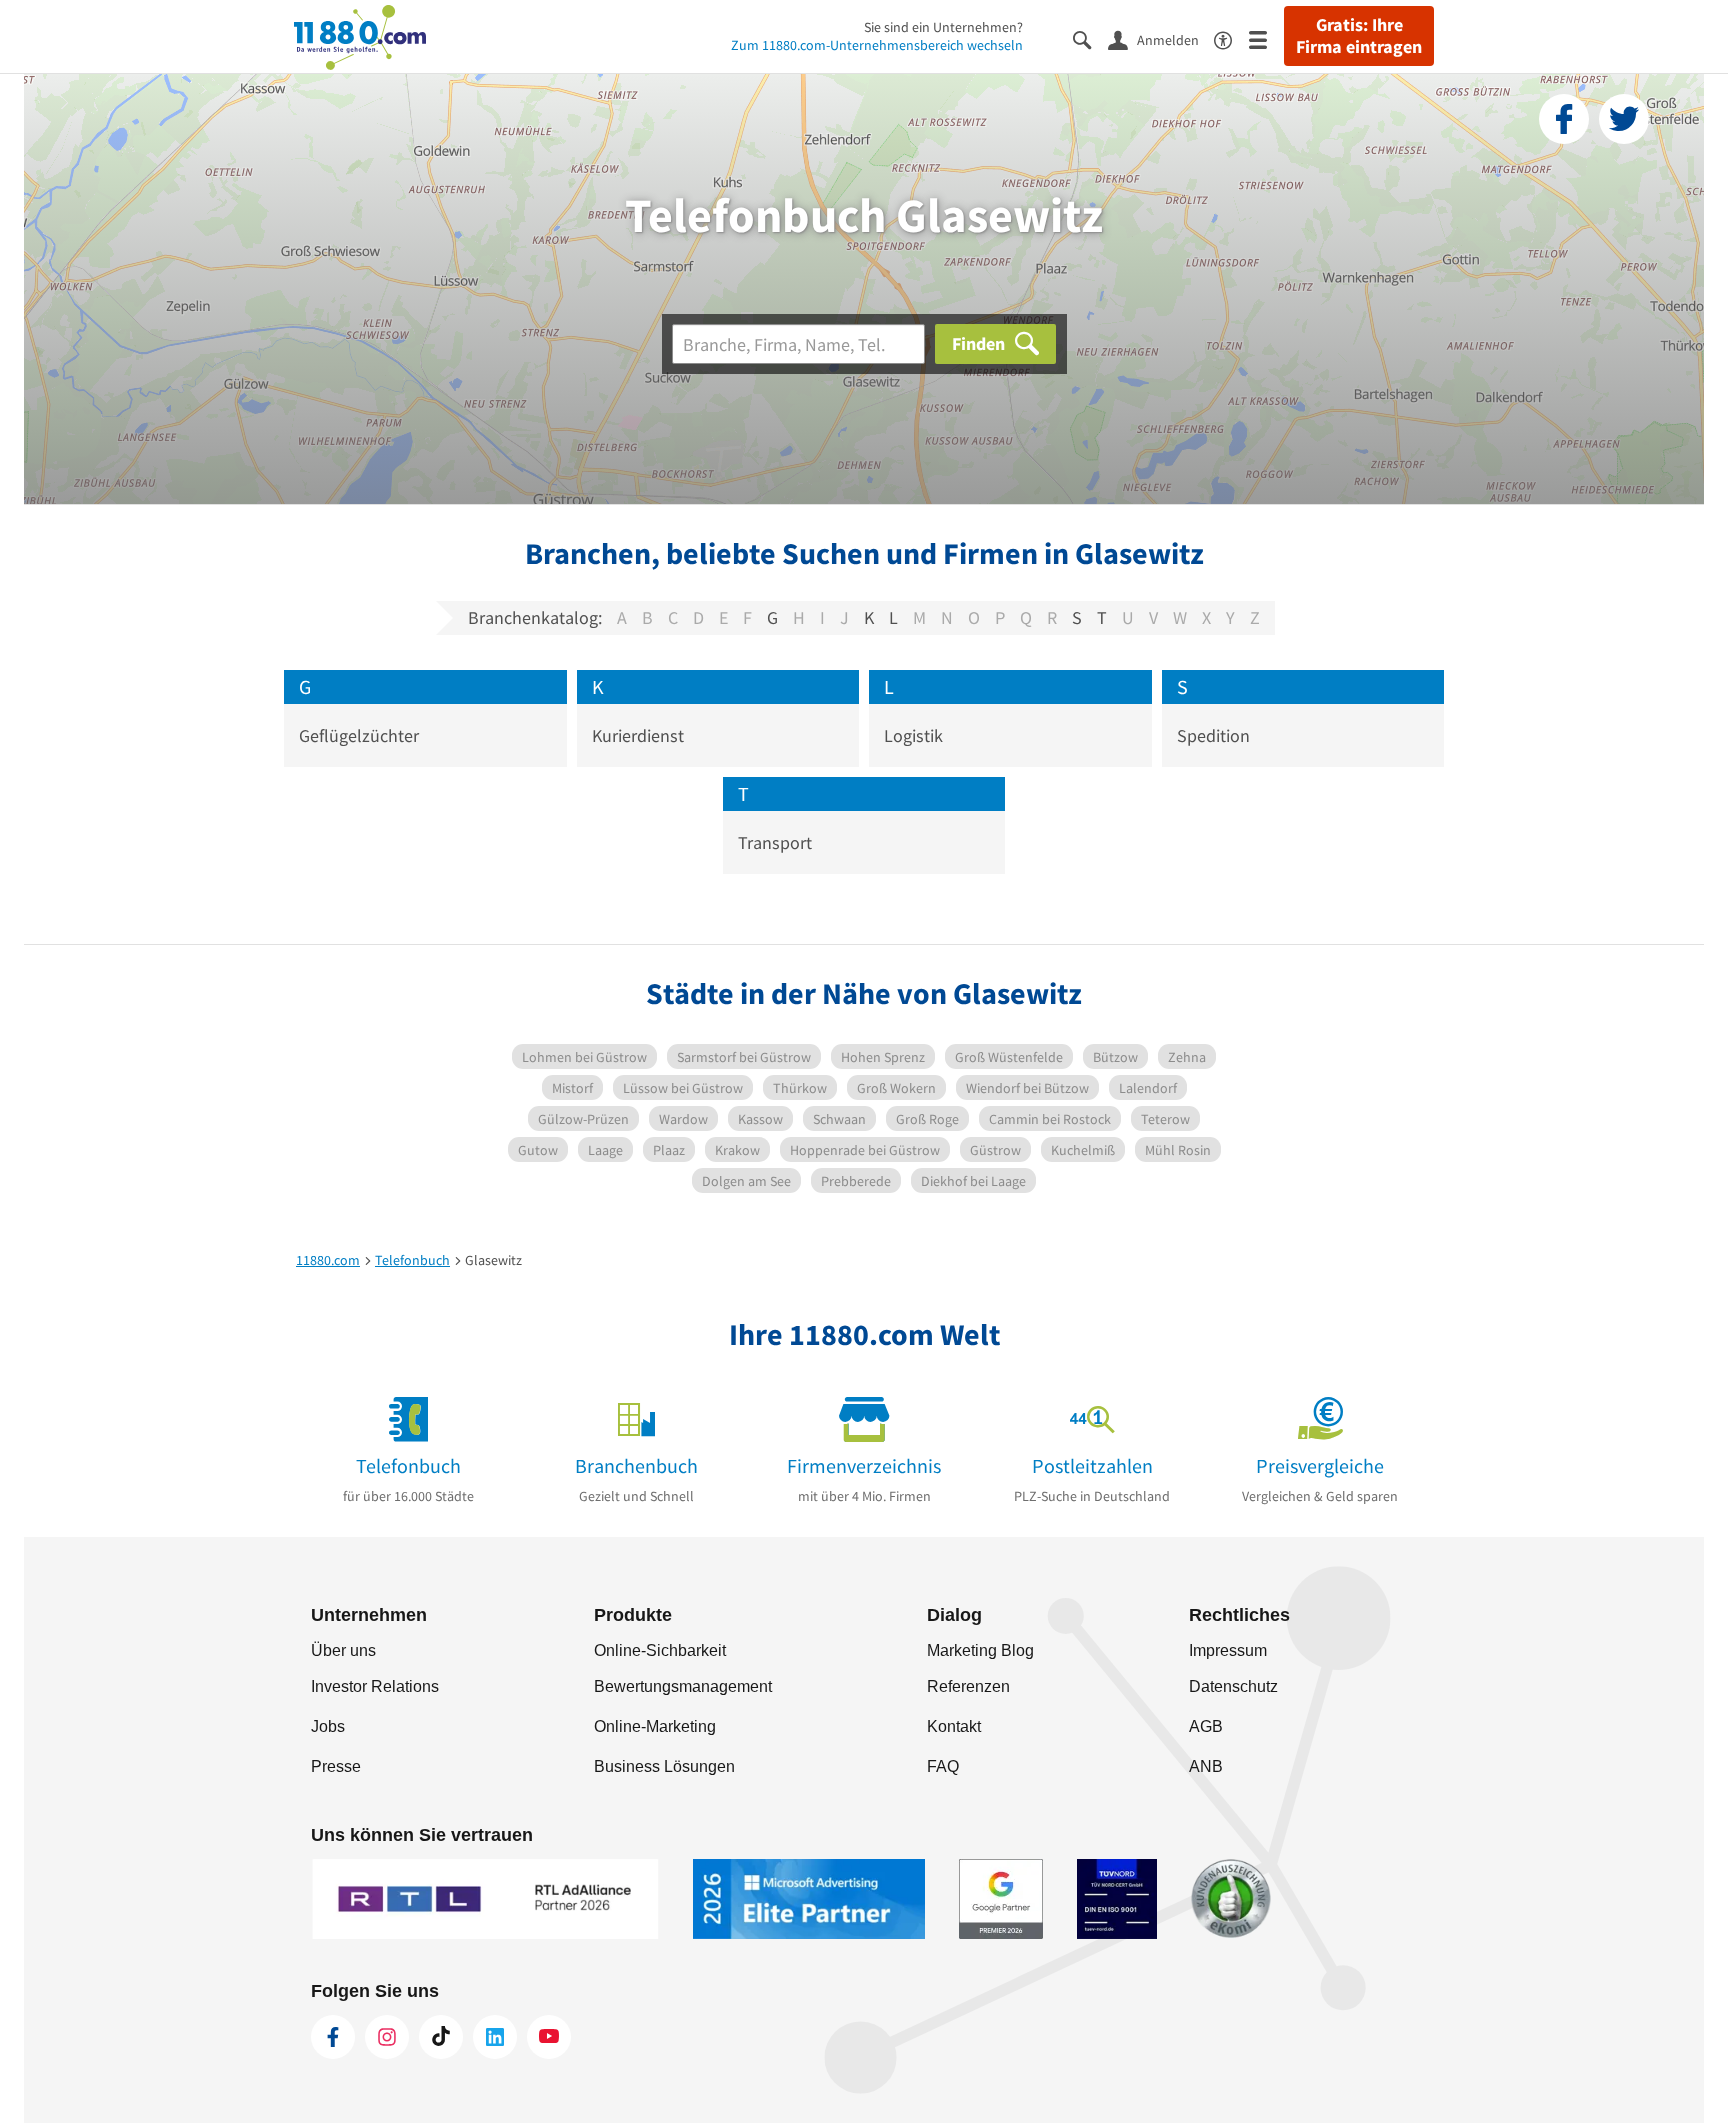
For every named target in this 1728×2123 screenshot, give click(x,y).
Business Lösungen (664, 1766)
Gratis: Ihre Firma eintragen (1359, 36)
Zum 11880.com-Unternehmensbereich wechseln (877, 45)
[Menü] (1266, 38)
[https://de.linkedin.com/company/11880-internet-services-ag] (495, 2037)
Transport (775, 842)
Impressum (1228, 1650)
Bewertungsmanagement (683, 1686)
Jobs (328, 1726)
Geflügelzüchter (359, 735)
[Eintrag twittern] (1624, 119)
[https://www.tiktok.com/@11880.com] (441, 2037)
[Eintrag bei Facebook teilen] (1564, 119)
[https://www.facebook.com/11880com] (333, 2037)
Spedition (1213, 735)
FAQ (943, 1766)
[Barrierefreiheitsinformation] (1231, 38)
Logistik (913, 735)
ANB (1206, 1766)
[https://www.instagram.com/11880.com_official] (387, 2037)
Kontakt (954, 1726)
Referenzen (968, 1686)
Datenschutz (1233, 1686)
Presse (336, 1766)
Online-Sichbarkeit (660, 1650)
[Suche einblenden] (1090, 38)
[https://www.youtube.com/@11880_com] (549, 2037)
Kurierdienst (638, 735)
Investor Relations (375, 1686)
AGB (1206, 1726)
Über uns (343, 1650)
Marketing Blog (980, 1650)
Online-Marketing (655, 1726)
